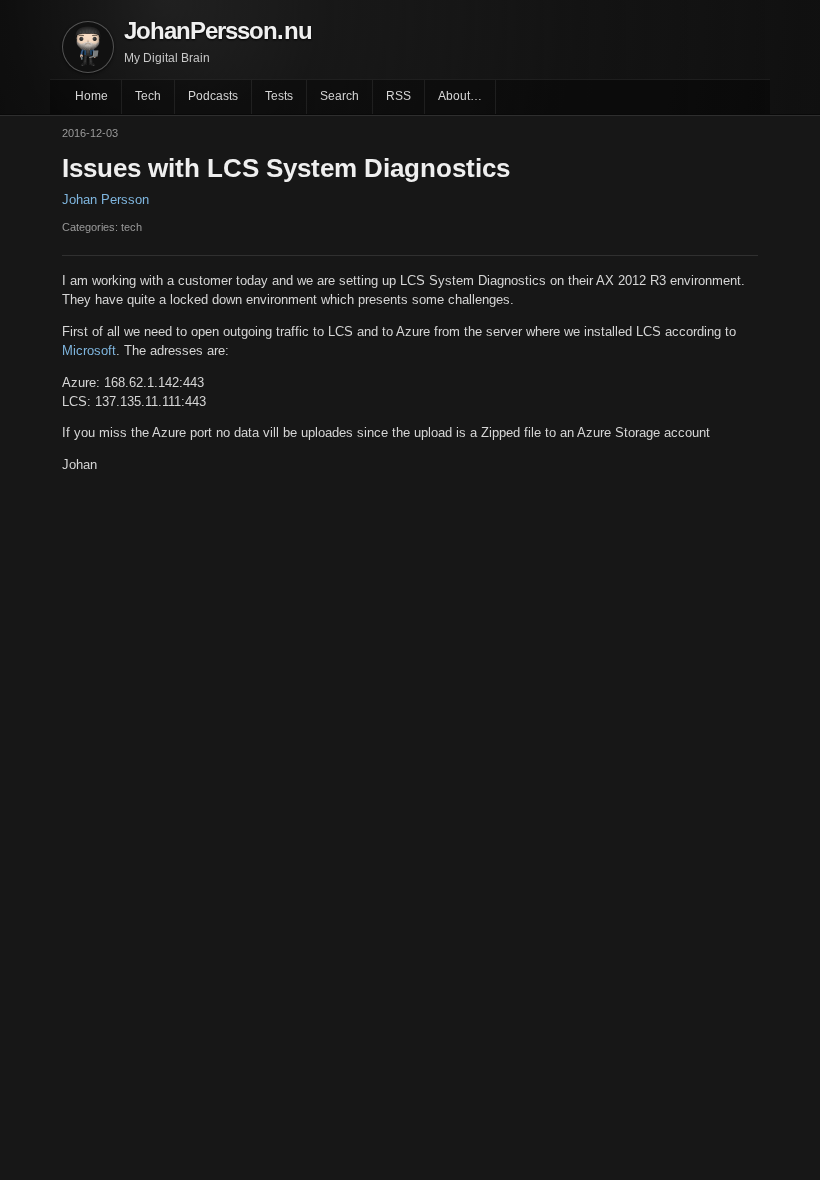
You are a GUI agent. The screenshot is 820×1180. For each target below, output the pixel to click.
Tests (279, 96)
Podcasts (213, 96)
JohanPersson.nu (218, 30)
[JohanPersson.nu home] (88, 47)
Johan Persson (105, 199)
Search (339, 96)
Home (91, 96)
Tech (148, 96)
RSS (398, 96)
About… (460, 96)
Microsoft (89, 350)
